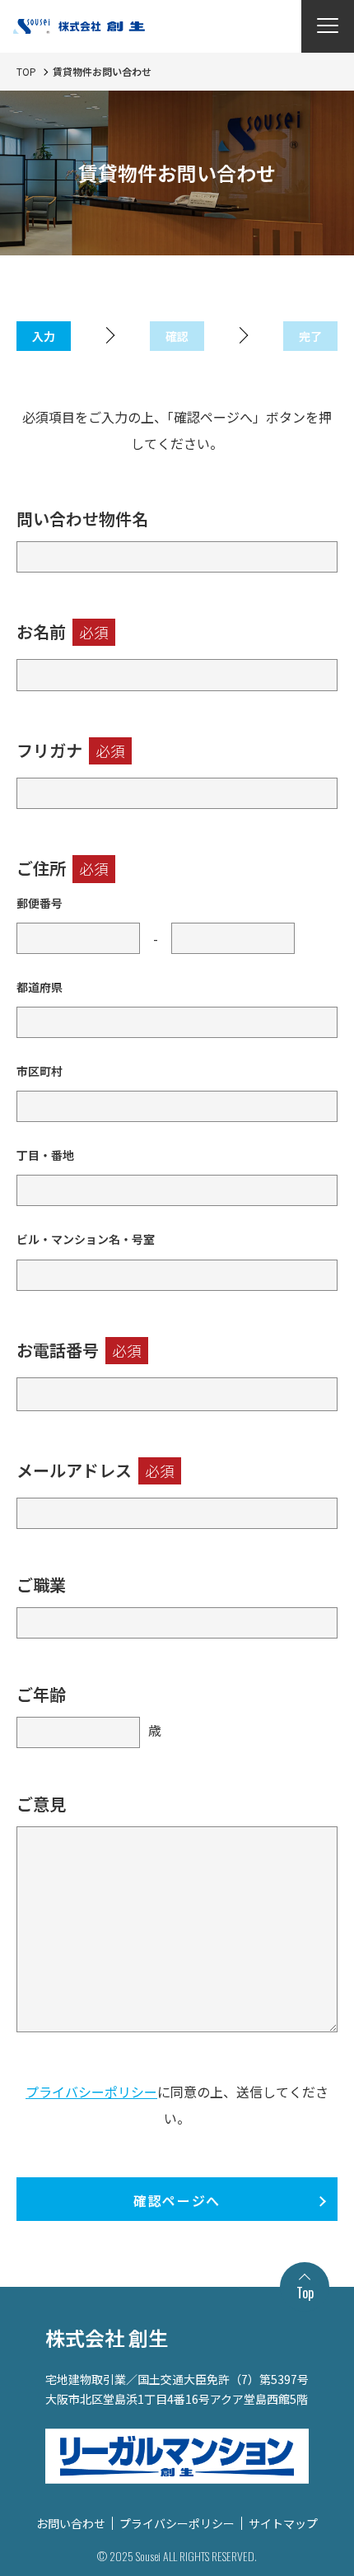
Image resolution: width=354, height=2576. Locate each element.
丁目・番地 (45, 1155)
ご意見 (41, 1804)
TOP (26, 71)
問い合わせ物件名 (82, 519)
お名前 (63, 631)
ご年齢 (41, 1694)
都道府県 (40, 987)
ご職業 (41, 1585)
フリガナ (71, 750)
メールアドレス (95, 1470)
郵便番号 (40, 903)
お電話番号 (79, 1350)
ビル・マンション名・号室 (86, 1239)
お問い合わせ (71, 2523)
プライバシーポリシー (91, 2092)
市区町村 (40, 1071)
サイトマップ (283, 2523)
